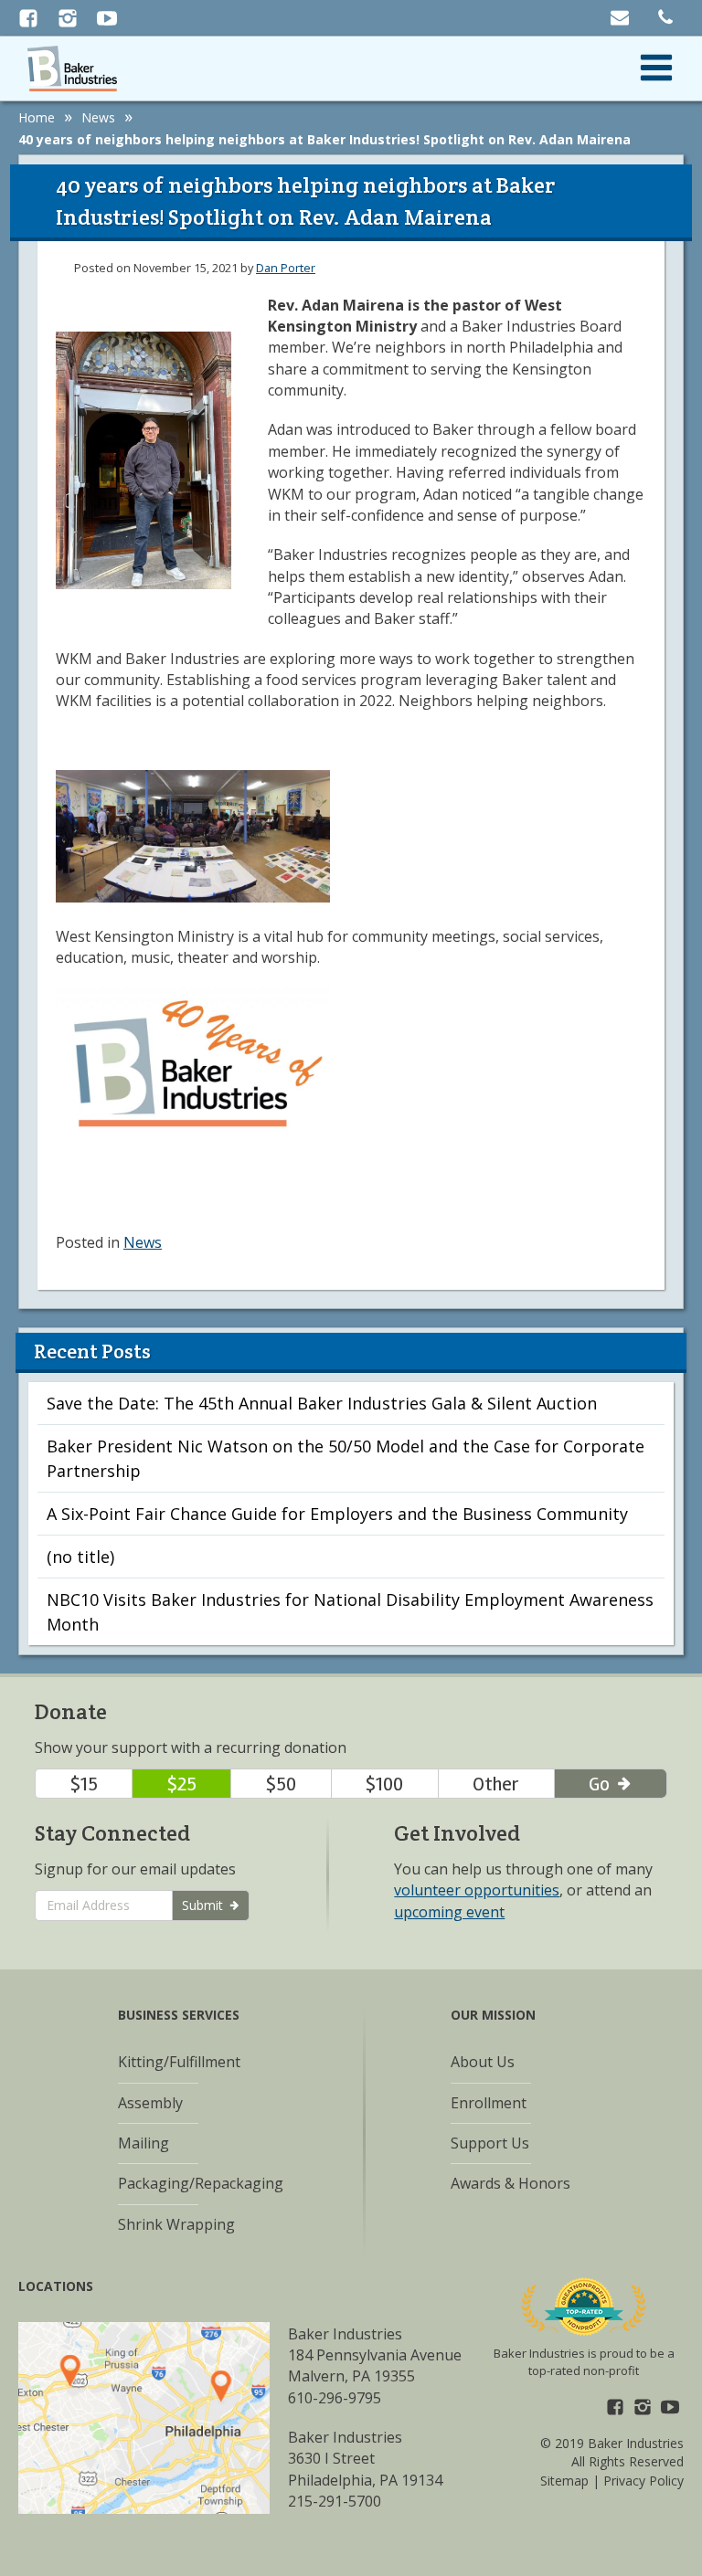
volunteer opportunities (477, 1890)
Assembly (150, 2103)
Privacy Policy (643, 2481)
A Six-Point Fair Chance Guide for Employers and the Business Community (337, 1514)
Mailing (144, 2143)
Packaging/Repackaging (201, 2183)
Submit (204, 1905)
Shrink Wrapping (176, 2224)
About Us (483, 2062)
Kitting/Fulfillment (179, 2062)
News (98, 117)
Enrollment (489, 2103)
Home (37, 117)
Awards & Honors (511, 2183)
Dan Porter (286, 268)
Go (601, 1784)
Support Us (490, 2143)
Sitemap (564, 2481)
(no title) (80, 1557)
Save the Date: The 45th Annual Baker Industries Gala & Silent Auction (322, 1403)
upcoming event (449, 1912)
